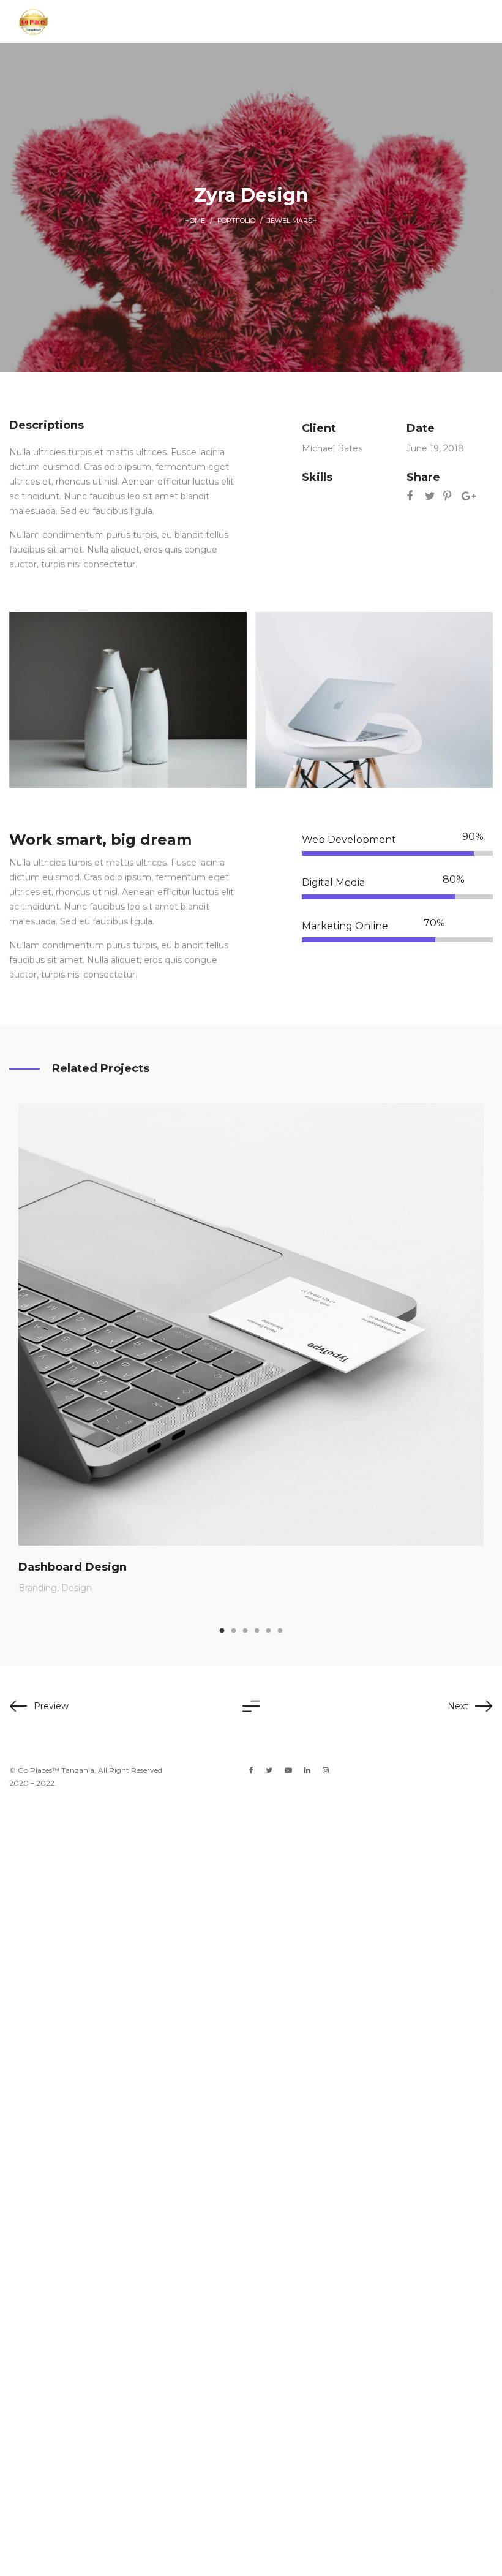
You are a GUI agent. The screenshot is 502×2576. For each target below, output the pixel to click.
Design (77, 1588)
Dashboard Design (73, 1567)
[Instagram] (326, 1770)
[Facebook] (251, 1770)
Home (195, 221)
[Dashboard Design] (251, 1324)
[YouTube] (288, 1770)
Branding (38, 1588)
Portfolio (236, 221)
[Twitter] (269, 1770)
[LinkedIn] (307, 1770)
